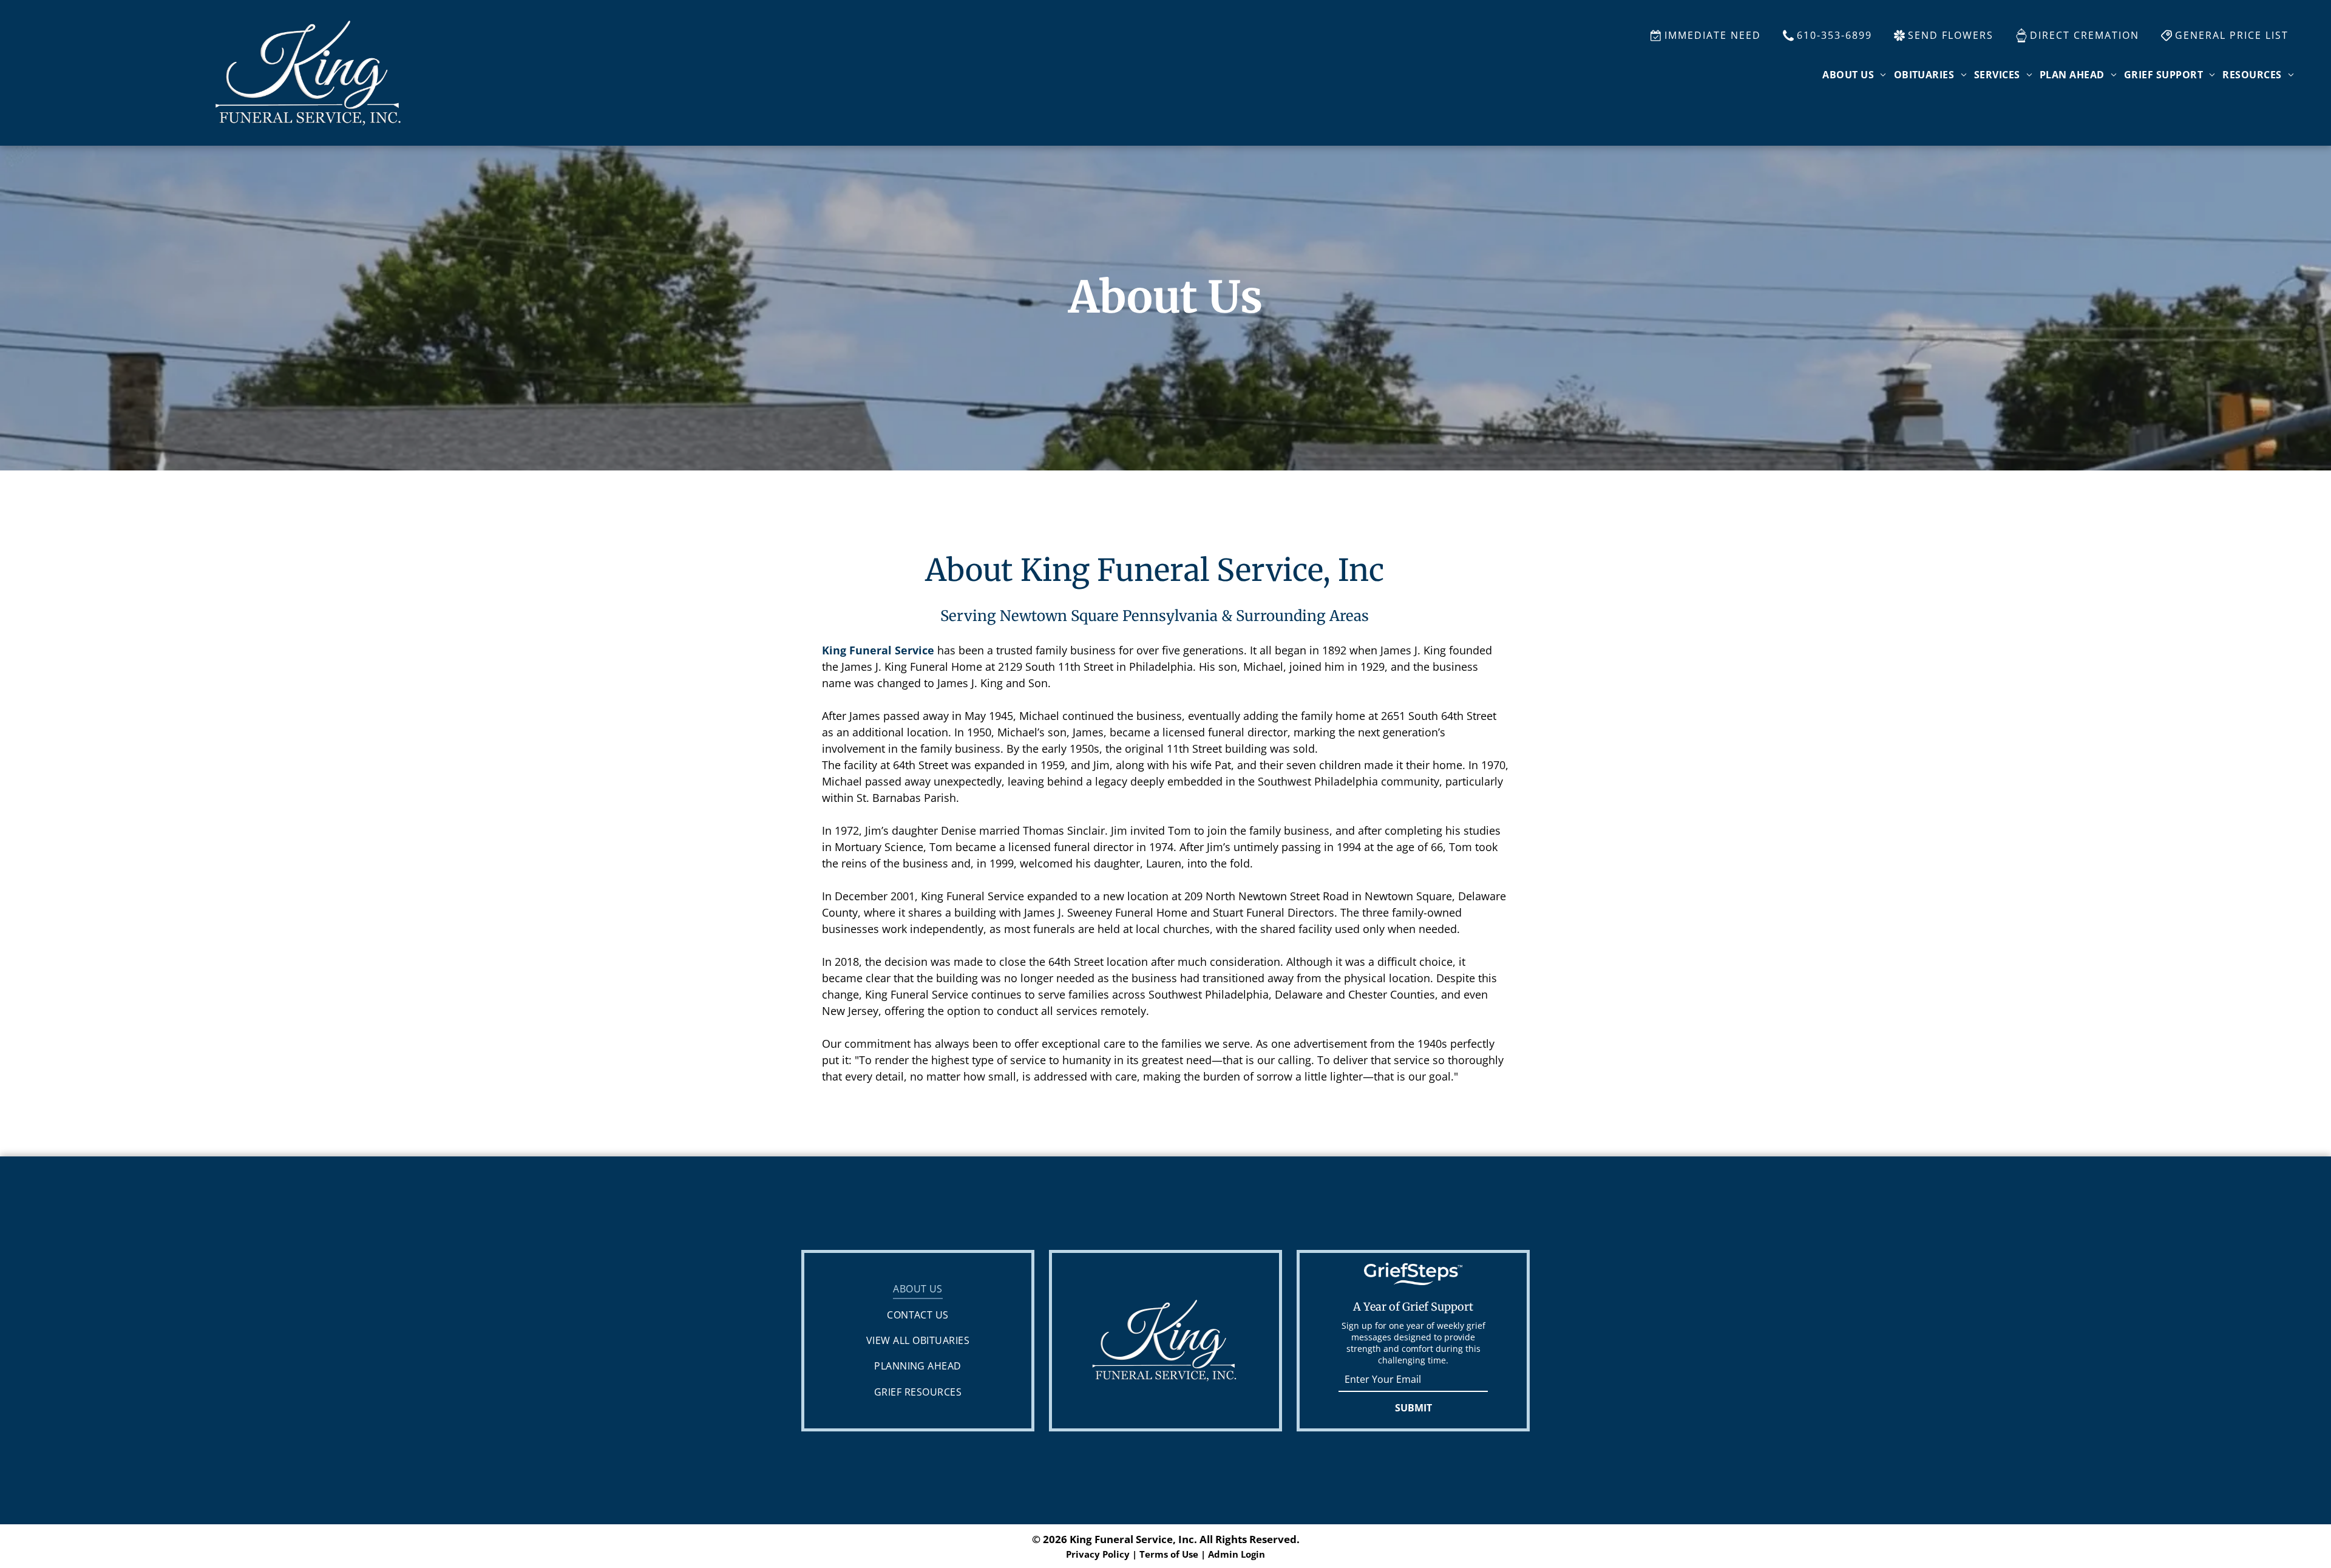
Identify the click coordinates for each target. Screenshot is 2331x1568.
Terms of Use (1169, 1554)
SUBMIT (1413, 1408)
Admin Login (1237, 1554)
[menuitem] (1854, 75)
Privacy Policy (1098, 1554)
